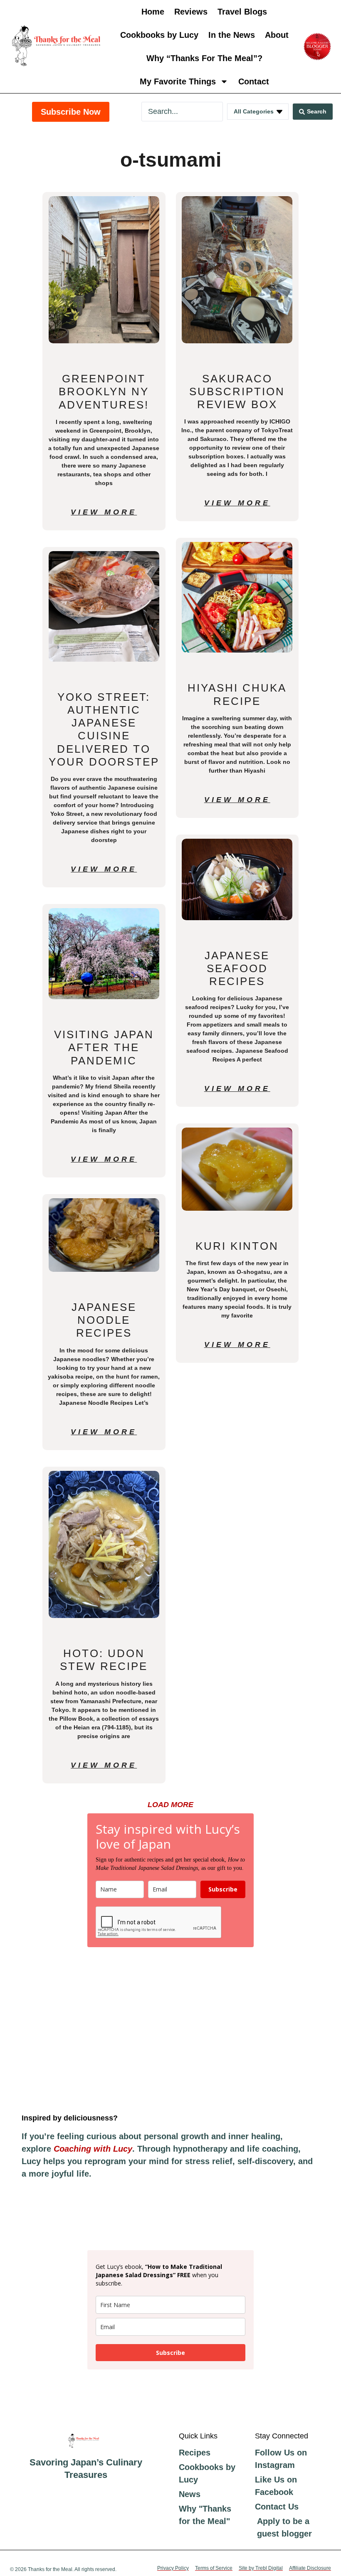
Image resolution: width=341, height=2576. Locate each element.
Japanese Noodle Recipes (104, 1320)
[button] (170, 1805)
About (277, 35)
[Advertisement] (170, 2030)
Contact (254, 81)
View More (104, 512)
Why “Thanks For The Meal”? (204, 58)
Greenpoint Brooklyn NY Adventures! (104, 392)
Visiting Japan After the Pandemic (104, 1047)
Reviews (191, 12)
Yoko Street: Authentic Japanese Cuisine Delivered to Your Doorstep (104, 729)
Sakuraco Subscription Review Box (237, 392)
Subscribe (223, 1889)
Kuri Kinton (237, 1246)
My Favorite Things (178, 81)
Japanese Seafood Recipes (237, 968)
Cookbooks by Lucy (159, 35)
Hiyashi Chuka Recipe (237, 694)
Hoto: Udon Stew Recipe (104, 1660)
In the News (232, 35)
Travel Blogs (242, 12)
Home (153, 12)
